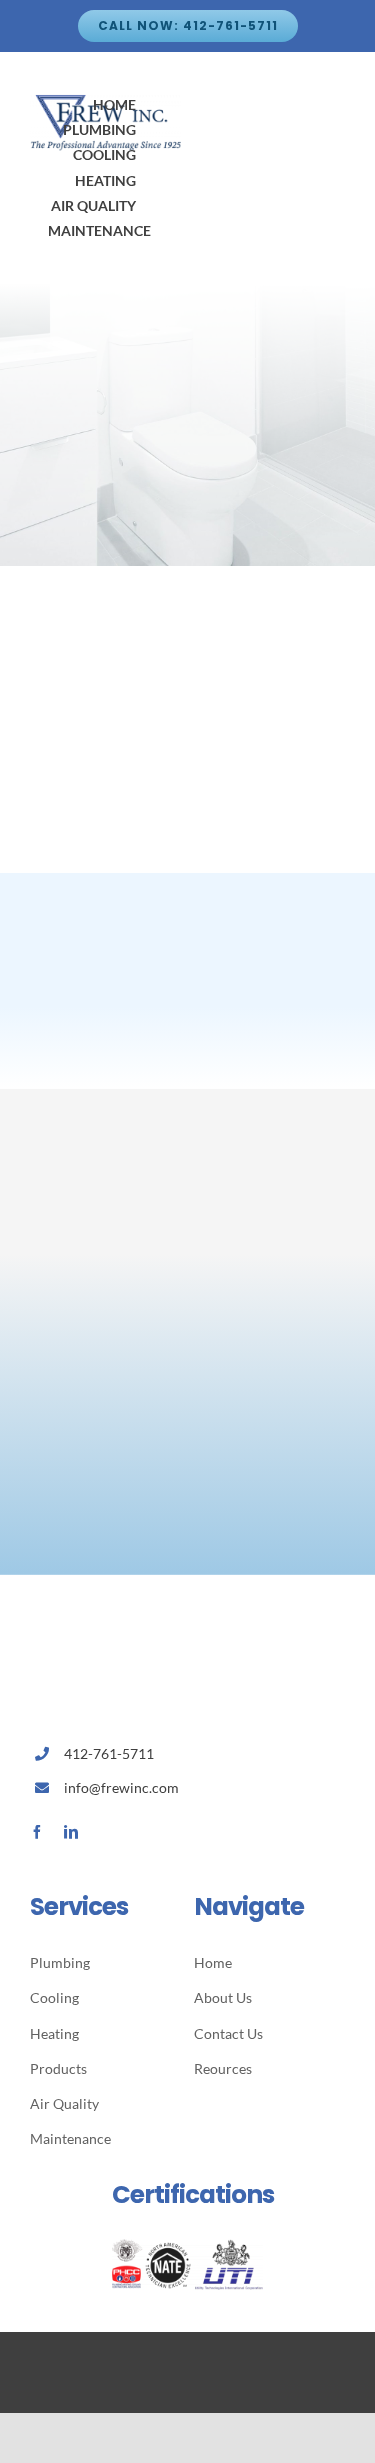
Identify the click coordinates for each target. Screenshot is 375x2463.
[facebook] (37, 1832)
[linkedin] (71, 1832)
